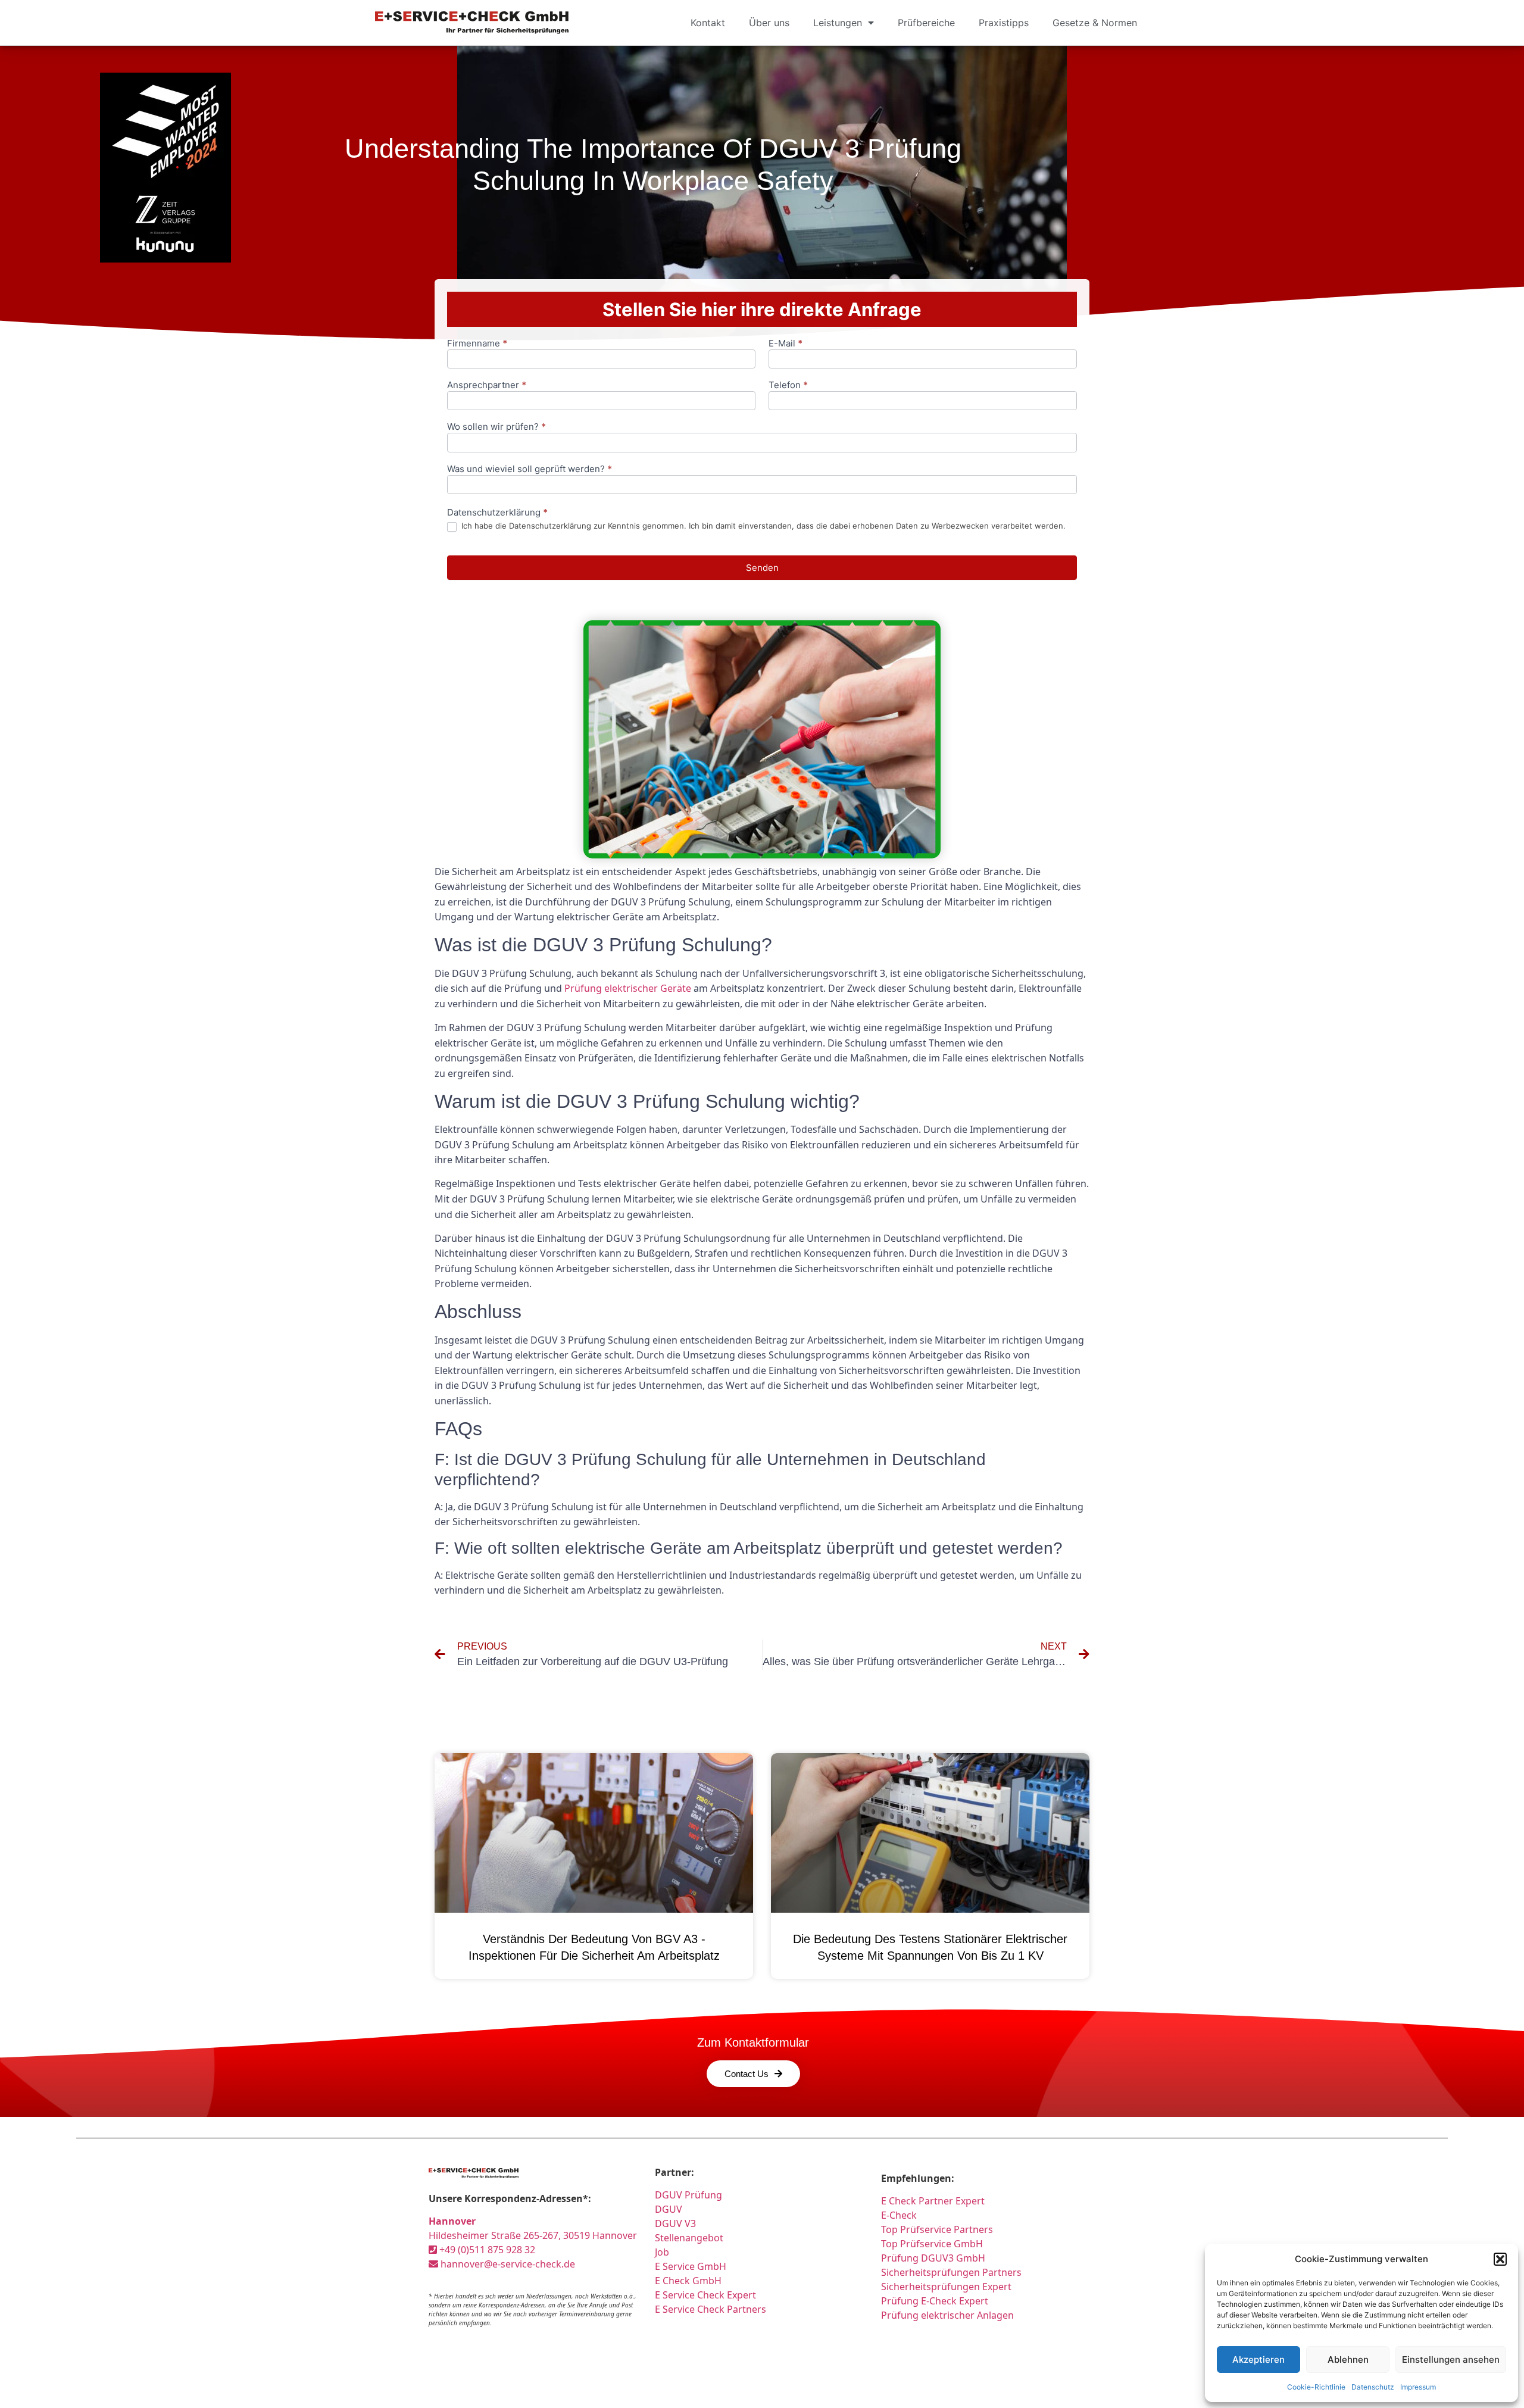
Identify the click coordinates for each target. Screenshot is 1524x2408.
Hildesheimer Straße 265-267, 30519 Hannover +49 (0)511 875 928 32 (533, 2235)
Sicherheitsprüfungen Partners (951, 2272)
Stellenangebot (689, 2238)
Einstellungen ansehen (1451, 2359)
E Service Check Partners (711, 2309)
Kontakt (708, 23)
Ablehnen (1348, 2359)
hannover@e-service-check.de (507, 2264)
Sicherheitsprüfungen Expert (946, 2287)
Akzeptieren (1258, 2359)
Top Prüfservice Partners (937, 2229)
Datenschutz (1373, 2387)
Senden (762, 568)
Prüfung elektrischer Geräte (628, 988)
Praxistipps (1004, 23)
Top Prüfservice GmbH (932, 2244)
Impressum (1418, 2387)
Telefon (788, 385)
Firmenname (477, 344)
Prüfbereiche (926, 23)
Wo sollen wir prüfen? (496, 427)
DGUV (669, 2209)
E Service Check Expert (708, 2295)
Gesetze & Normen (1095, 23)
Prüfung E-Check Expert (935, 2301)
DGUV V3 (675, 2223)
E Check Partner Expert (933, 2201)
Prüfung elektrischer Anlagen (947, 2315)
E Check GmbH (688, 2281)
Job (662, 2252)
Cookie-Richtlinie (1316, 2387)
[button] (1500, 2259)
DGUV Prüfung (688, 2195)
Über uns (769, 23)
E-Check (899, 2215)
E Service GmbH (691, 2266)
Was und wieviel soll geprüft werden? (530, 469)
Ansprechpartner (487, 385)
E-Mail (786, 344)
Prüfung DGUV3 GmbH (933, 2258)
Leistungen (838, 23)
